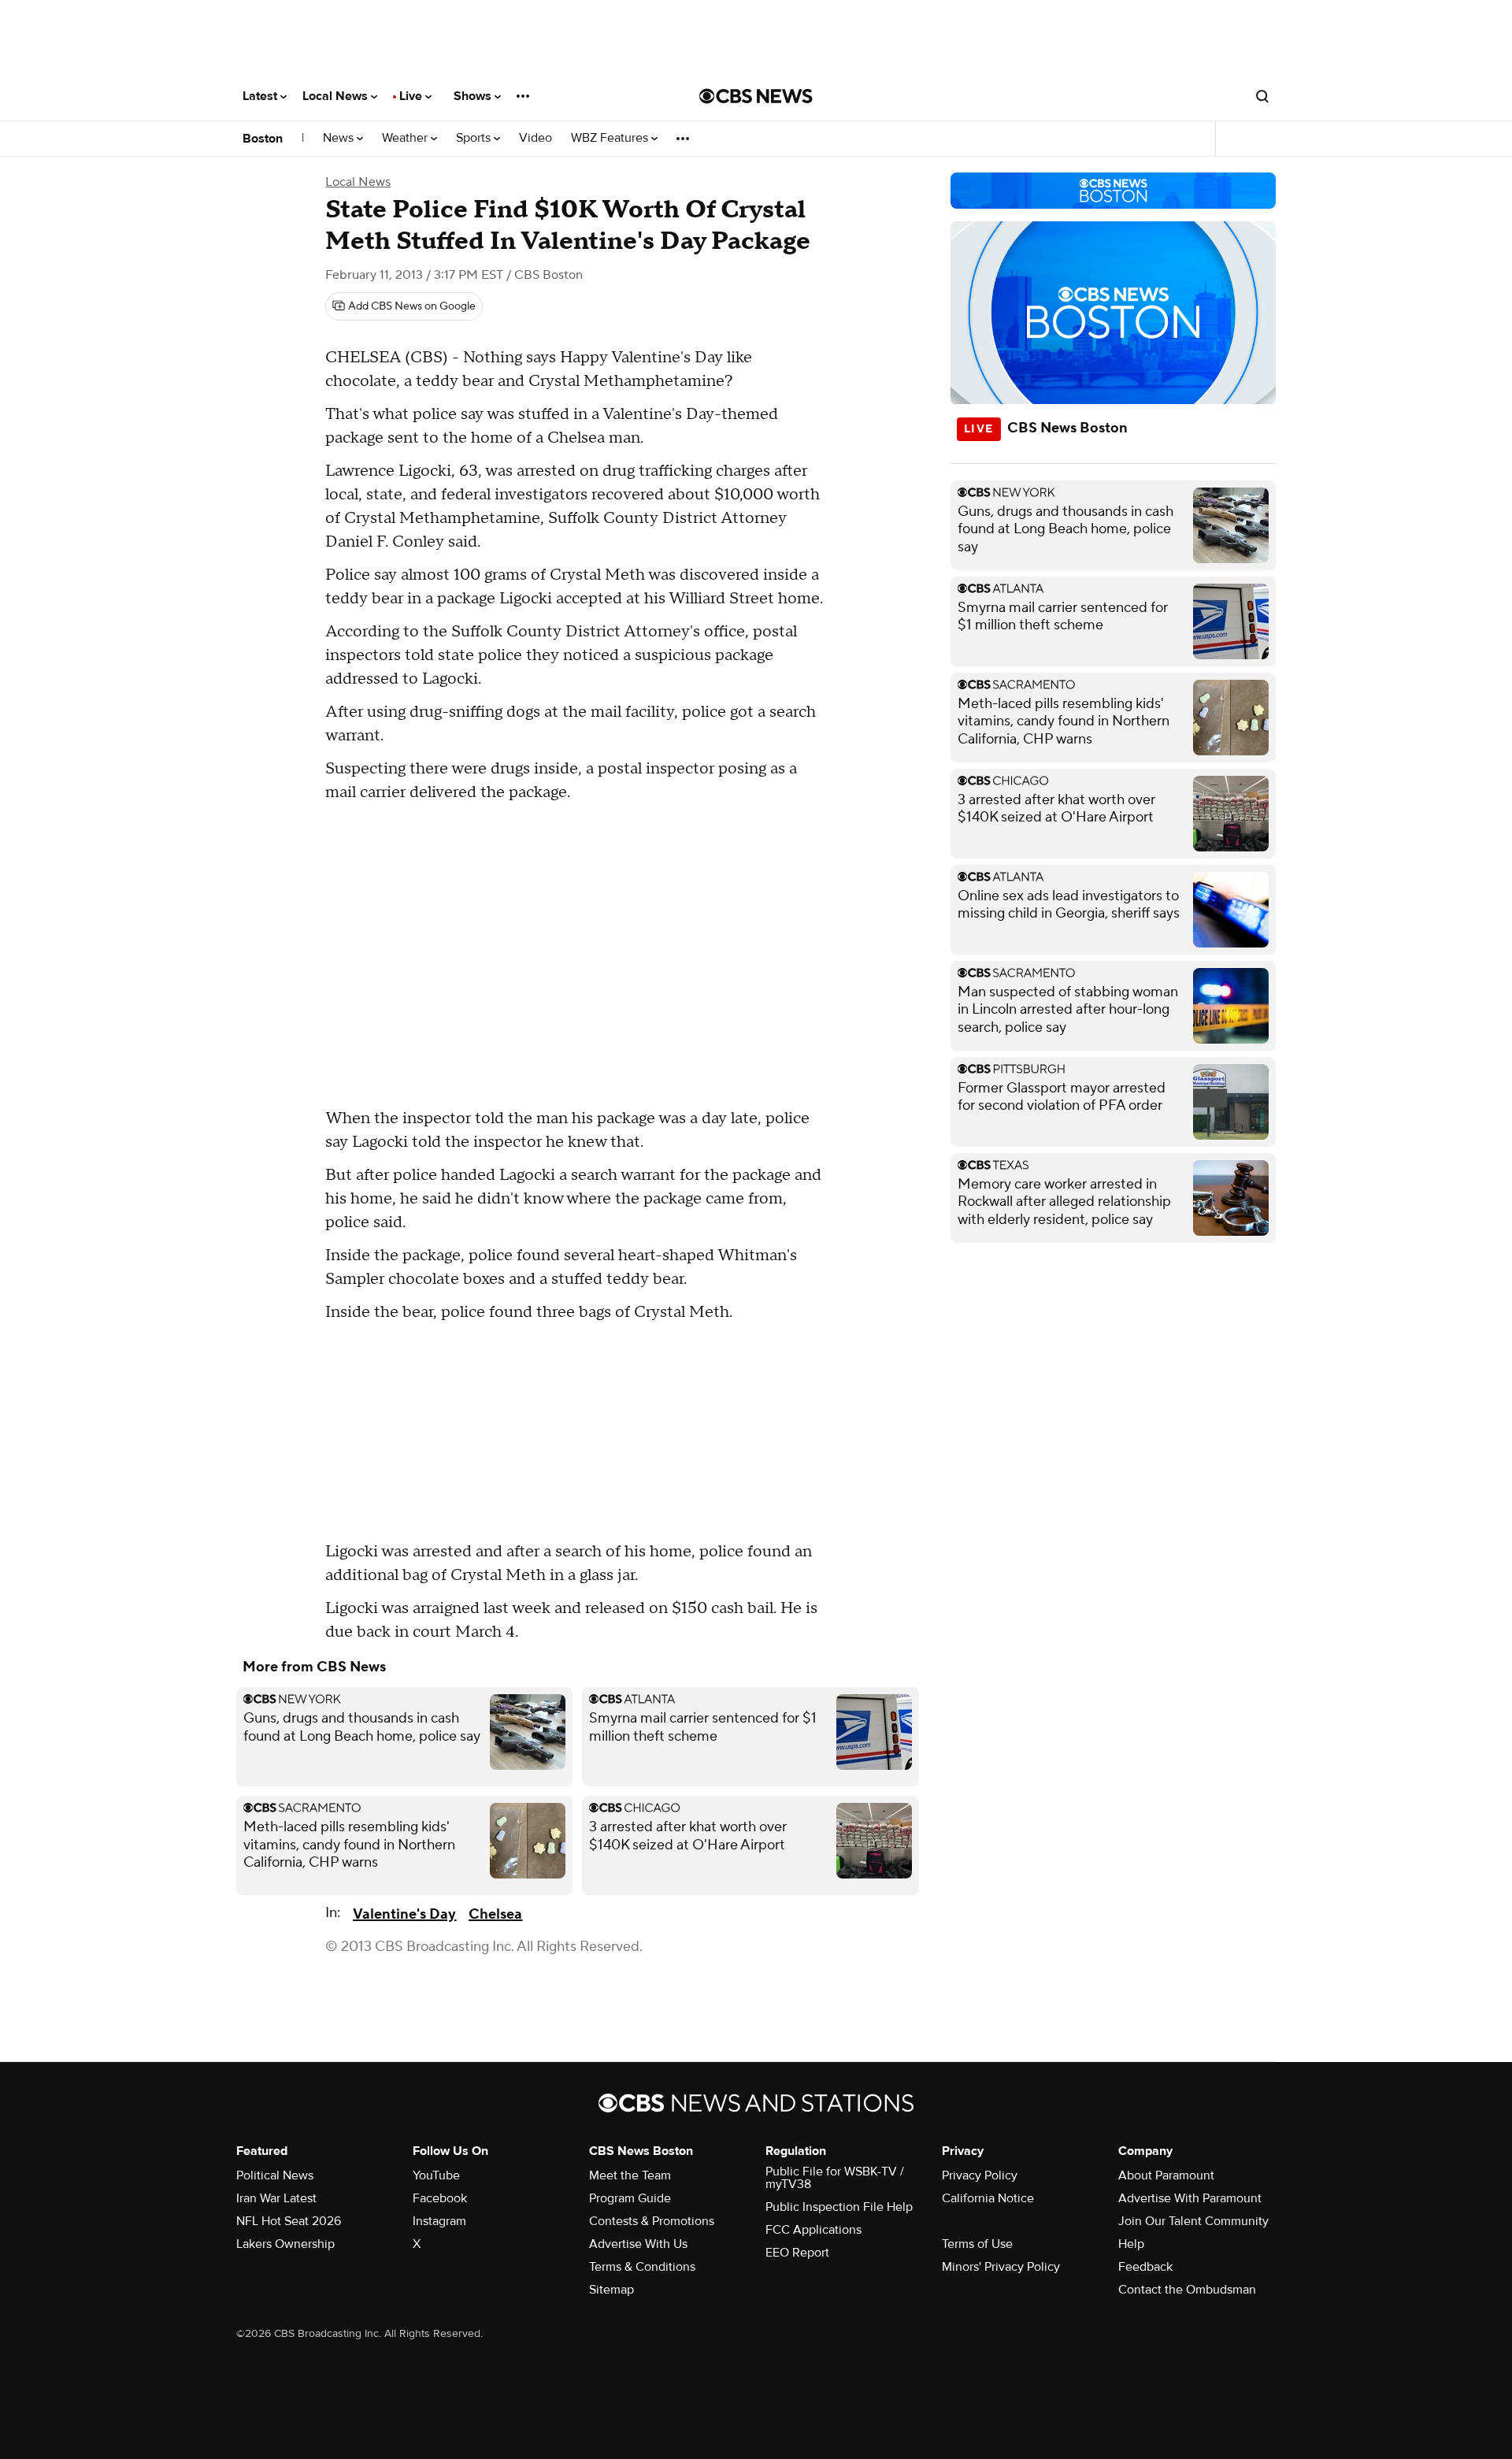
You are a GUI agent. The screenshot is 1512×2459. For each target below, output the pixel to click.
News (340, 138)
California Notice (988, 2198)
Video (535, 138)
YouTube (436, 2175)
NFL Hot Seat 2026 (289, 2221)
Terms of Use (977, 2244)
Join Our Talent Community (1193, 2221)
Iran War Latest (276, 2198)
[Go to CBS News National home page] (756, 96)
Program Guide (630, 2198)
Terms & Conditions (642, 2267)
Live (412, 96)
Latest (261, 96)
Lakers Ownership (285, 2244)
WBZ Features (611, 138)
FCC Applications (813, 2230)
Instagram (439, 2221)
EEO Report (797, 2253)
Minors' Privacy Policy (1001, 2267)
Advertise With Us (638, 2244)
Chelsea (495, 1914)
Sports (475, 138)
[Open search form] (1262, 96)
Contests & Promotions (652, 2221)
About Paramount (1166, 2175)
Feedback (1145, 2267)
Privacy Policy (980, 2175)
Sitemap (611, 2290)
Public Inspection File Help (839, 2207)
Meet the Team (630, 2175)
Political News (275, 2175)
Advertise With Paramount (1190, 2198)
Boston (263, 139)
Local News (337, 96)
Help (1131, 2244)
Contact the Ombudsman (1187, 2290)
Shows (474, 96)
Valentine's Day (404, 1914)
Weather (406, 138)
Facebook (440, 2198)
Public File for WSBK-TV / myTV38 (835, 2178)
